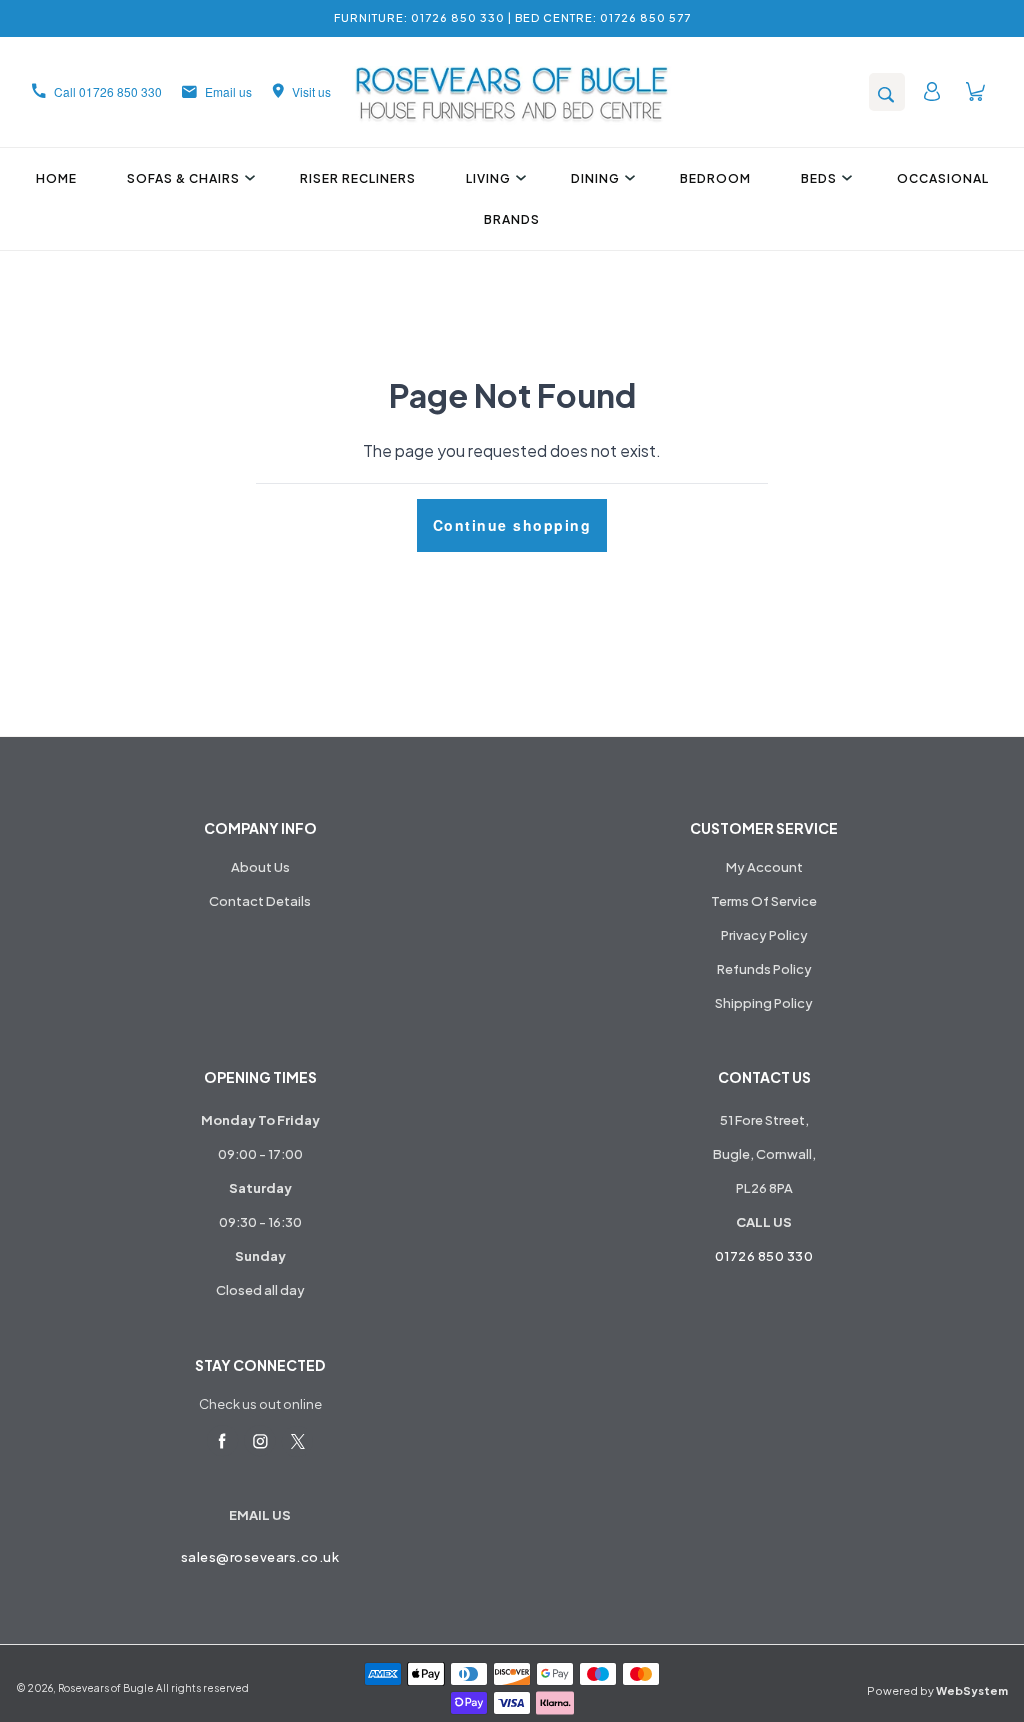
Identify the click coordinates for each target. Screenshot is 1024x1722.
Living (488, 178)
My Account (764, 867)
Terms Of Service (764, 901)
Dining (595, 178)
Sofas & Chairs (183, 178)
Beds (819, 178)
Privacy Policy (764, 935)
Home (56, 178)
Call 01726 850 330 (108, 91)
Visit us (311, 91)
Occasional (943, 178)
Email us (228, 91)
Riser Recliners (358, 178)
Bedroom (715, 178)
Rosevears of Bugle (106, 1688)
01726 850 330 (764, 1256)
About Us (260, 867)
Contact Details (260, 901)
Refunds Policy (764, 969)
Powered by (937, 1690)
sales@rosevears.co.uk (260, 1557)
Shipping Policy (764, 1003)
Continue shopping (512, 525)
